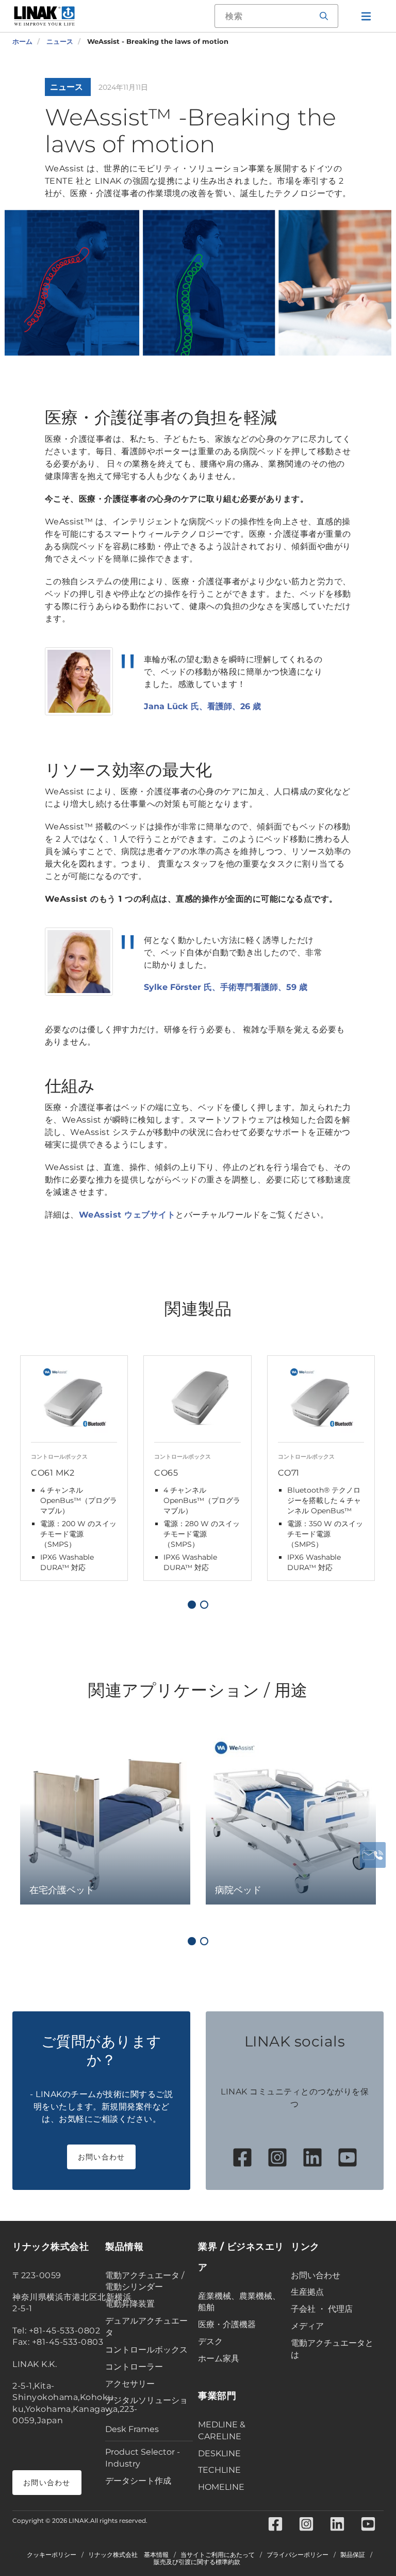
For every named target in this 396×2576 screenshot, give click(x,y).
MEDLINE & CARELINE (222, 2430)
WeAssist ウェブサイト (127, 1215)
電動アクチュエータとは (332, 2349)
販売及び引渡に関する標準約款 (197, 2562)
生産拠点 (307, 2292)
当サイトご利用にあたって (218, 2555)
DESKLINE (219, 2453)
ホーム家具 (219, 2358)
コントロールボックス (146, 2350)
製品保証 (353, 2555)
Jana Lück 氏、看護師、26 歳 (202, 706)
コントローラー (134, 2367)
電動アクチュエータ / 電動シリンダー (145, 2281)
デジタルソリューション (146, 2406)
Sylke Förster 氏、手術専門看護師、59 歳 (226, 987)
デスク (210, 2341)
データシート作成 (138, 2481)
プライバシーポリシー (298, 2555)
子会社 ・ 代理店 (322, 2309)
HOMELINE (221, 2487)
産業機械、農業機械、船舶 (239, 2302)
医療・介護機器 (227, 2324)
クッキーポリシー (52, 2555)
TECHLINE (219, 2470)
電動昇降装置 (130, 2304)
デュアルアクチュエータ (146, 2327)
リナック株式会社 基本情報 (128, 2555)
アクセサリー (130, 2384)
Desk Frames (132, 2429)
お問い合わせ (102, 2157)
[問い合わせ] (373, 1855)
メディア (307, 2326)
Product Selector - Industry (143, 2458)
